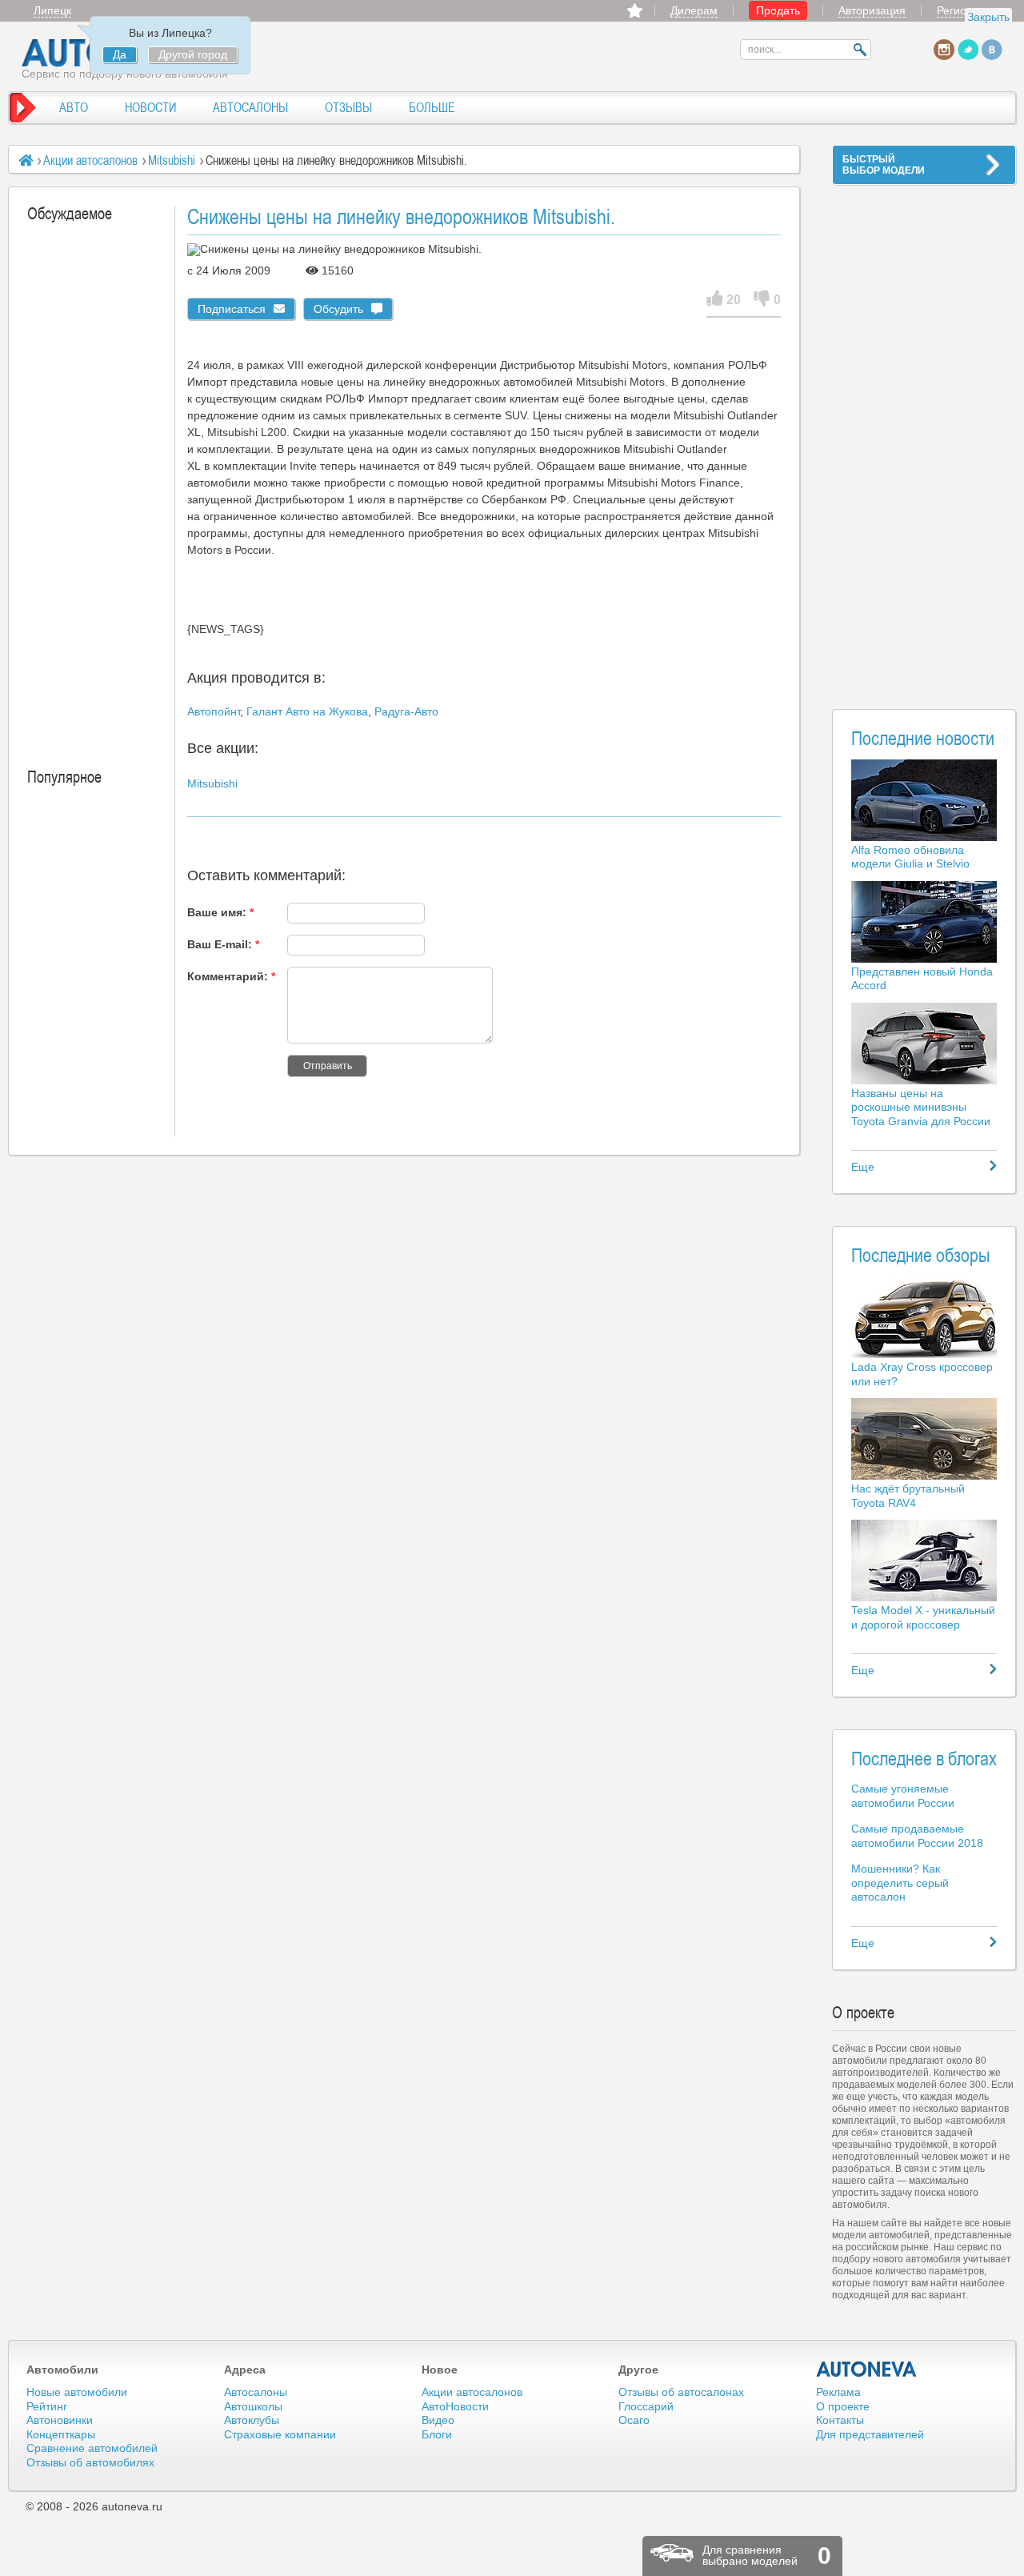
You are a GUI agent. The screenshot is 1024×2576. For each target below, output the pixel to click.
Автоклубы (252, 2420)
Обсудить (338, 309)
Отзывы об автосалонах (681, 2392)
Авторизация (872, 10)
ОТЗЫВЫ (348, 107)
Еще (863, 1167)
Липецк (52, 10)
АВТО (74, 107)
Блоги (437, 2434)
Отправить (328, 1066)
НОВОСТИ (150, 107)
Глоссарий (646, 2406)
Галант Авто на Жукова (307, 711)
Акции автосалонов (90, 160)
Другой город (193, 54)
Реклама (838, 2392)
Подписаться (232, 309)
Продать (778, 10)
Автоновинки (60, 2420)
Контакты (840, 2420)
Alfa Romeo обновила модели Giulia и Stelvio (910, 857)
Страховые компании (280, 2434)
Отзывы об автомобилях (90, 2462)
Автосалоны (256, 2392)
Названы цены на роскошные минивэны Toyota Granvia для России (921, 1107)
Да (120, 54)
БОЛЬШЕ (432, 107)
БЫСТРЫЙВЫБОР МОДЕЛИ (884, 165)
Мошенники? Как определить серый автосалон (900, 1883)
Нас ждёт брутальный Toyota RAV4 (908, 1496)
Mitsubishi (172, 160)
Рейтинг (47, 2406)
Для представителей (870, 2434)
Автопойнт (214, 711)
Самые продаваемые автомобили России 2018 (917, 1836)
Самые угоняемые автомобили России (903, 1796)
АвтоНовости (455, 2406)
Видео (438, 2420)
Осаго (634, 2420)
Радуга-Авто (406, 711)
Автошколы (253, 2406)
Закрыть (988, 17)
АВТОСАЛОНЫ (250, 107)
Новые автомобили (77, 2392)
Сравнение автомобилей (92, 2448)
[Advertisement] (924, 437)
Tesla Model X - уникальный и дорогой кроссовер (923, 1617)
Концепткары (61, 2434)
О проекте (843, 2406)
